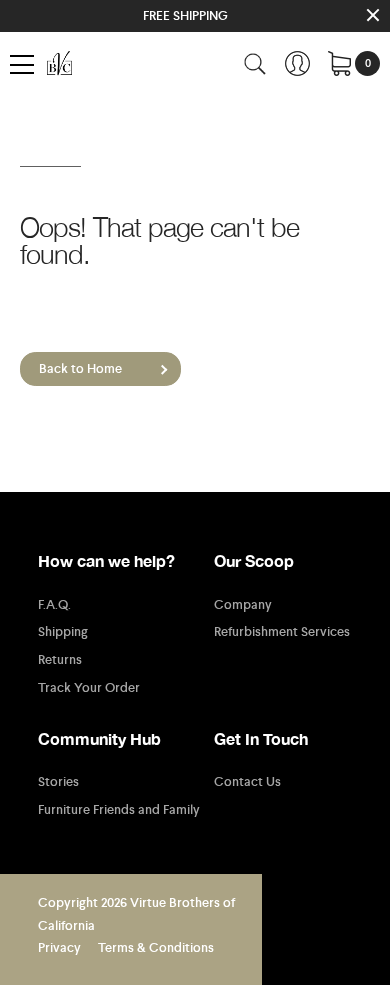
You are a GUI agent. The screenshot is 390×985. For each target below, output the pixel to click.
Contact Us (247, 782)
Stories (58, 782)
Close (372, 15)
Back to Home (80, 368)
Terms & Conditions (156, 947)
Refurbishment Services (282, 632)
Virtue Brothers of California (63, 63)
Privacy (59, 947)
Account (297, 63)
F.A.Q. (54, 605)
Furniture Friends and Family (119, 810)
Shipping (63, 632)
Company (243, 605)
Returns (60, 660)
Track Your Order (89, 688)
